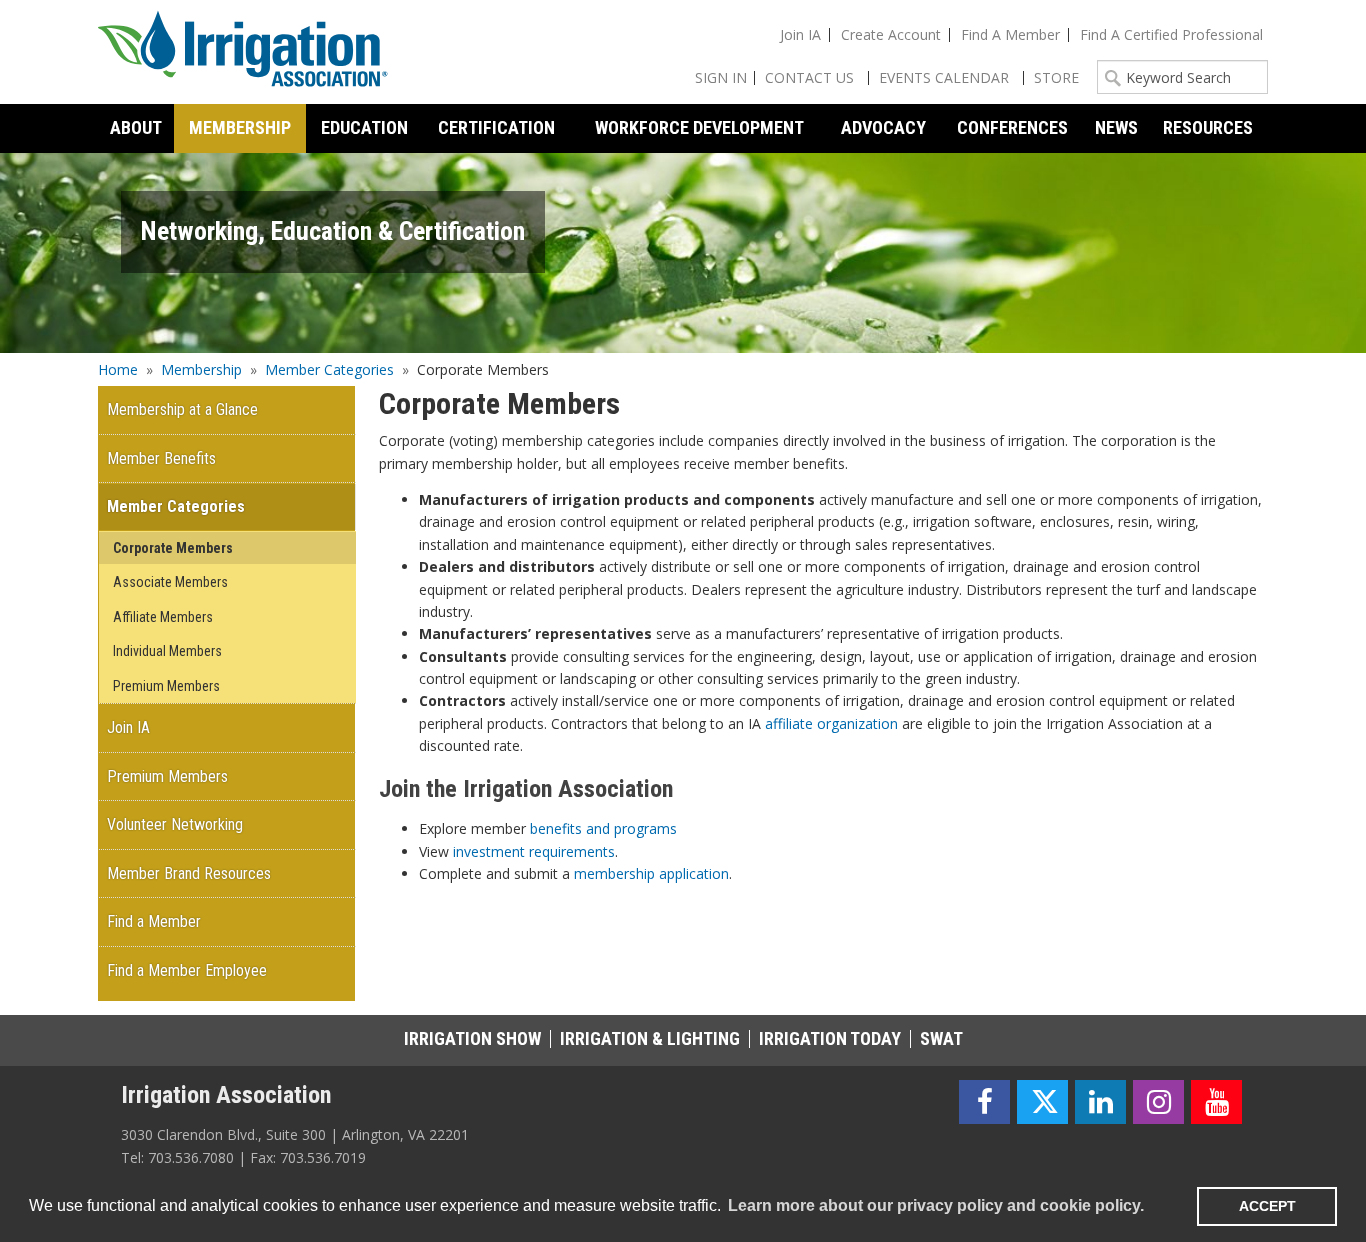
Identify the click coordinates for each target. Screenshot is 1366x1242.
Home (118, 369)
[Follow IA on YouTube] (1216, 1102)
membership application (651, 873)
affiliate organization (831, 723)
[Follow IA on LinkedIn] (1100, 1102)
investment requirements (534, 851)
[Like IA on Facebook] (984, 1102)
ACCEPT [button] (1267, 1206)
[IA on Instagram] (1158, 1102)
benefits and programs (603, 828)
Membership (201, 369)
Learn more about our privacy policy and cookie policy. (936, 1205)
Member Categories (329, 369)
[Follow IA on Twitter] (1042, 1102)
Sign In (721, 77)
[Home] (243, 52)
